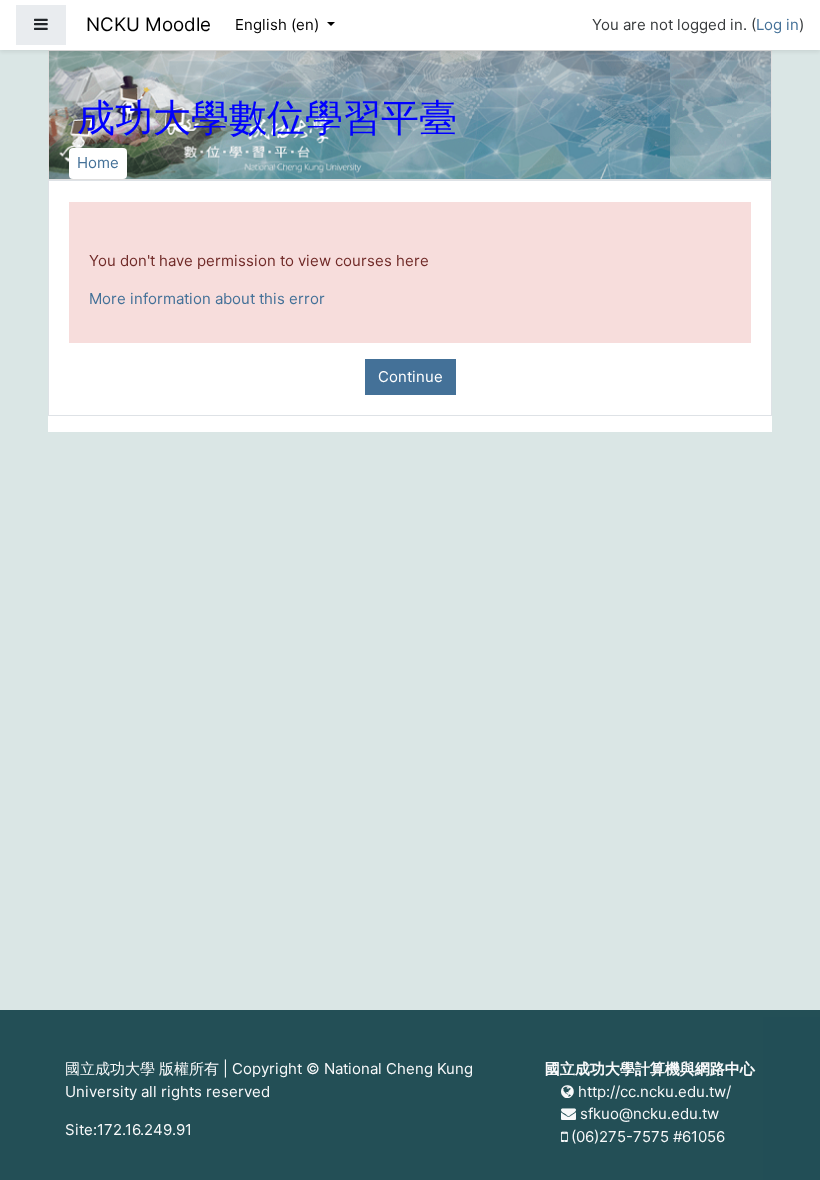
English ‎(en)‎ (279, 24)
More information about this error (207, 298)
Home (98, 162)
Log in (777, 24)
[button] (775, 1137)
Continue (410, 376)
